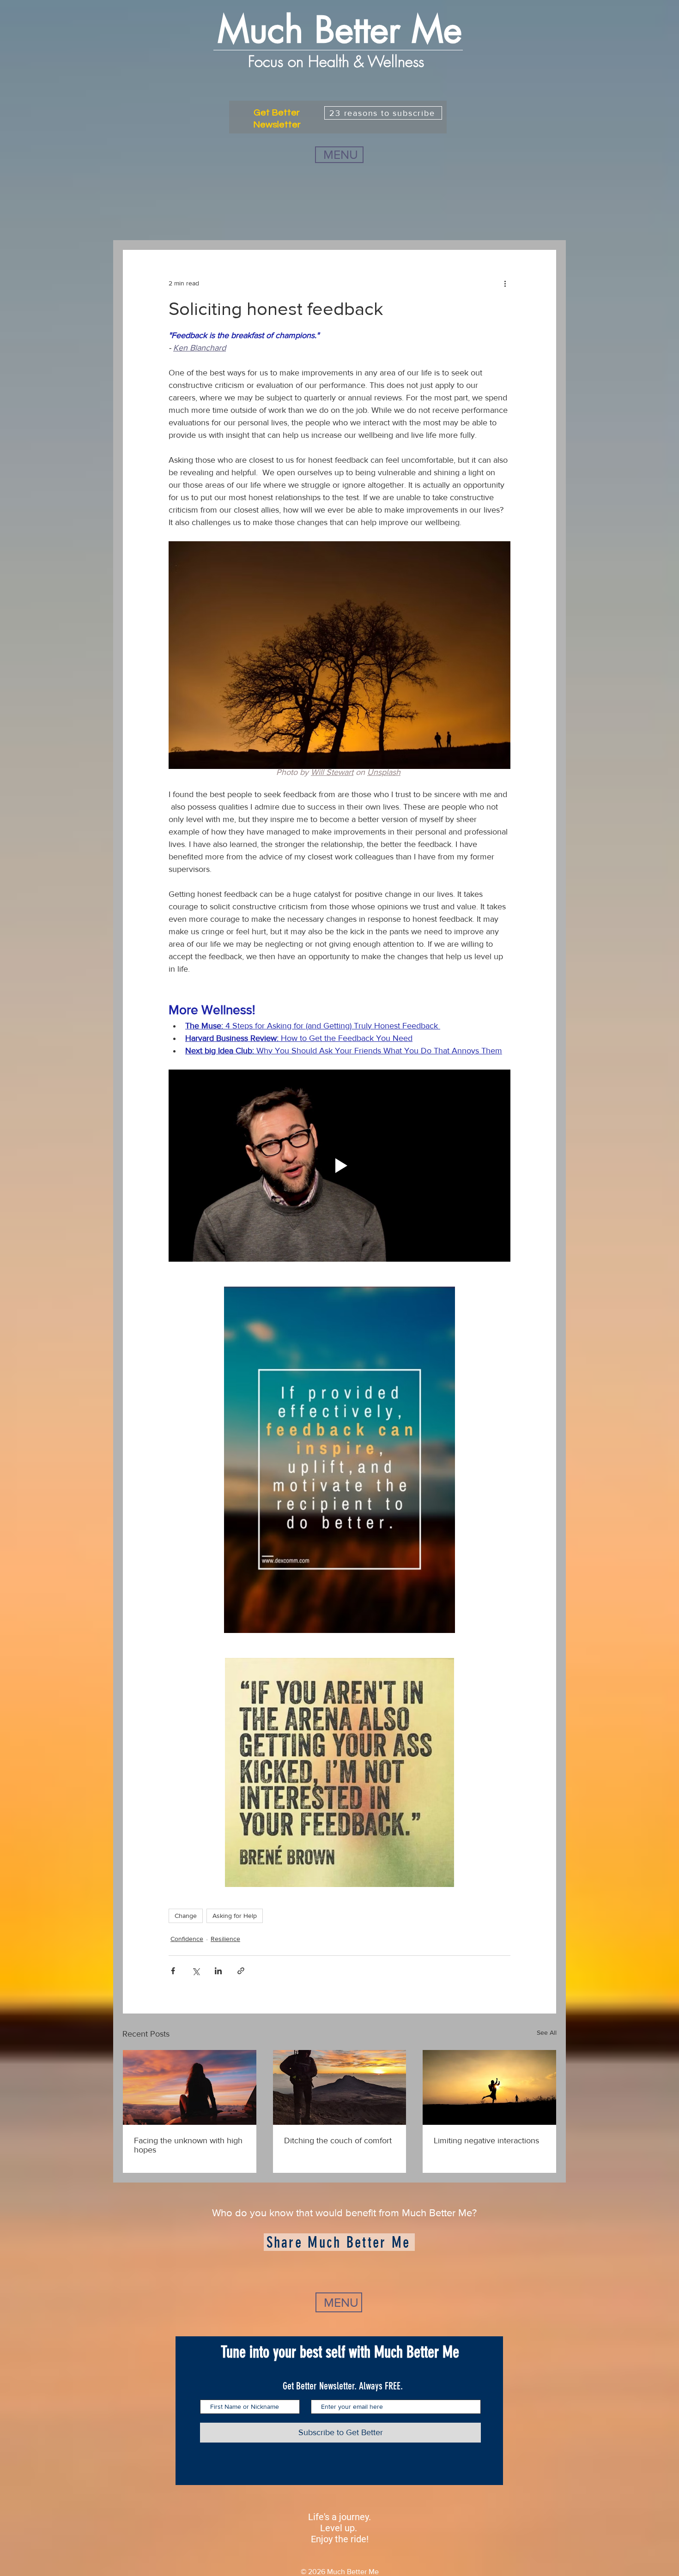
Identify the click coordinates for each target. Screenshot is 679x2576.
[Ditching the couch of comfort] (340, 2087)
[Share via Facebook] (173, 1971)
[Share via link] (241, 1971)
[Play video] (339, 1166)
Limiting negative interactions (486, 2141)
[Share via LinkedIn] (218, 1971)
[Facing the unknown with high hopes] (190, 2087)
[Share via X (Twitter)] (196, 1971)
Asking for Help (235, 1916)
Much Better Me (340, 30)
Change (186, 1916)
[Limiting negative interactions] (489, 2087)
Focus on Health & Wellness (338, 61)
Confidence (187, 1939)
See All (547, 2032)
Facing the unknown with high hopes (188, 2145)
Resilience (225, 1939)
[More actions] (505, 283)
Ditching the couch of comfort (338, 2141)
